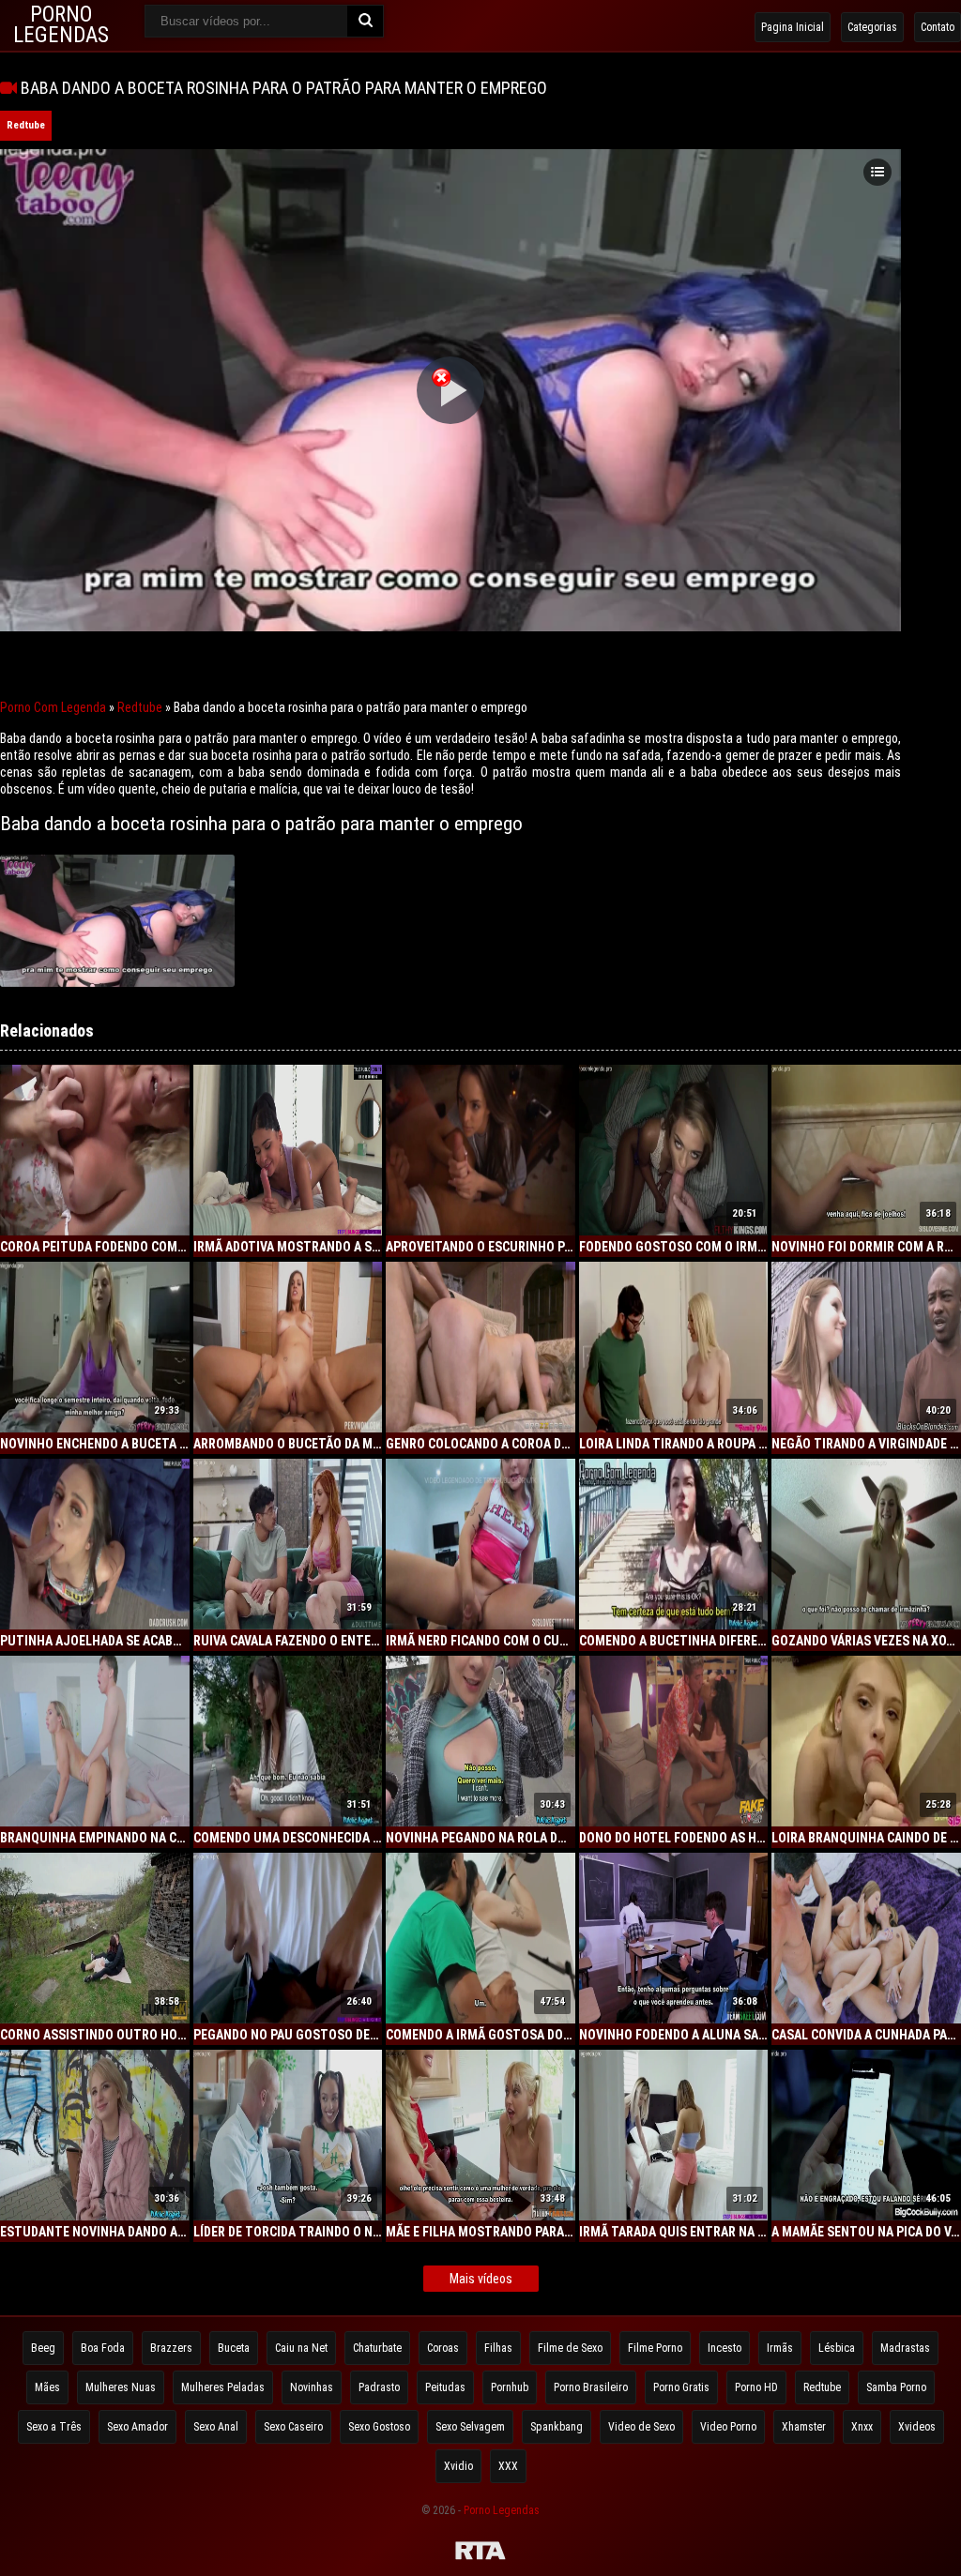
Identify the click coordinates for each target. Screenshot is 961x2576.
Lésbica (837, 2348)
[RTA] (480, 2553)
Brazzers (171, 2348)
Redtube (26, 125)
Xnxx (862, 2427)
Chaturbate (377, 2348)
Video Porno (728, 2427)
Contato (938, 27)
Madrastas (905, 2348)
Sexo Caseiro (293, 2427)
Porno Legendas (502, 2510)
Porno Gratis (681, 2387)
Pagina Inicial (793, 27)
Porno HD (756, 2387)
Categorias (872, 27)
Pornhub (510, 2387)
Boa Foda (103, 2348)
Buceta (234, 2348)
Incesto (725, 2348)
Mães (47, 2387)
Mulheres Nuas (121, 2387)
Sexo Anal (216, 2427)
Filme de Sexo (570, 2348)
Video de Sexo (641, 2427)
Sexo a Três (54, 2427)
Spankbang (557, 2427)
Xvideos (917, 2427)
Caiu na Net (301, 2348)
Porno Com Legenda (53, 707)
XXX (508, 2466)
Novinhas (312, 2387)
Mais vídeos (481, 2279)
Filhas (498, 2348)
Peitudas (445, 2387)
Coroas (443, 2348)
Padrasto (379, 2387)
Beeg (43, 2348)
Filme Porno (655, 2348)
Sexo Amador (137, 2427)
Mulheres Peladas (223, 2387)
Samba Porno (896, 2387)
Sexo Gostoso (379, 2427)
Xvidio (458, 2466)
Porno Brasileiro (591, 2387)
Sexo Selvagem (470, 2427)
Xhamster (804, 2427)
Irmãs (780, 2348)
